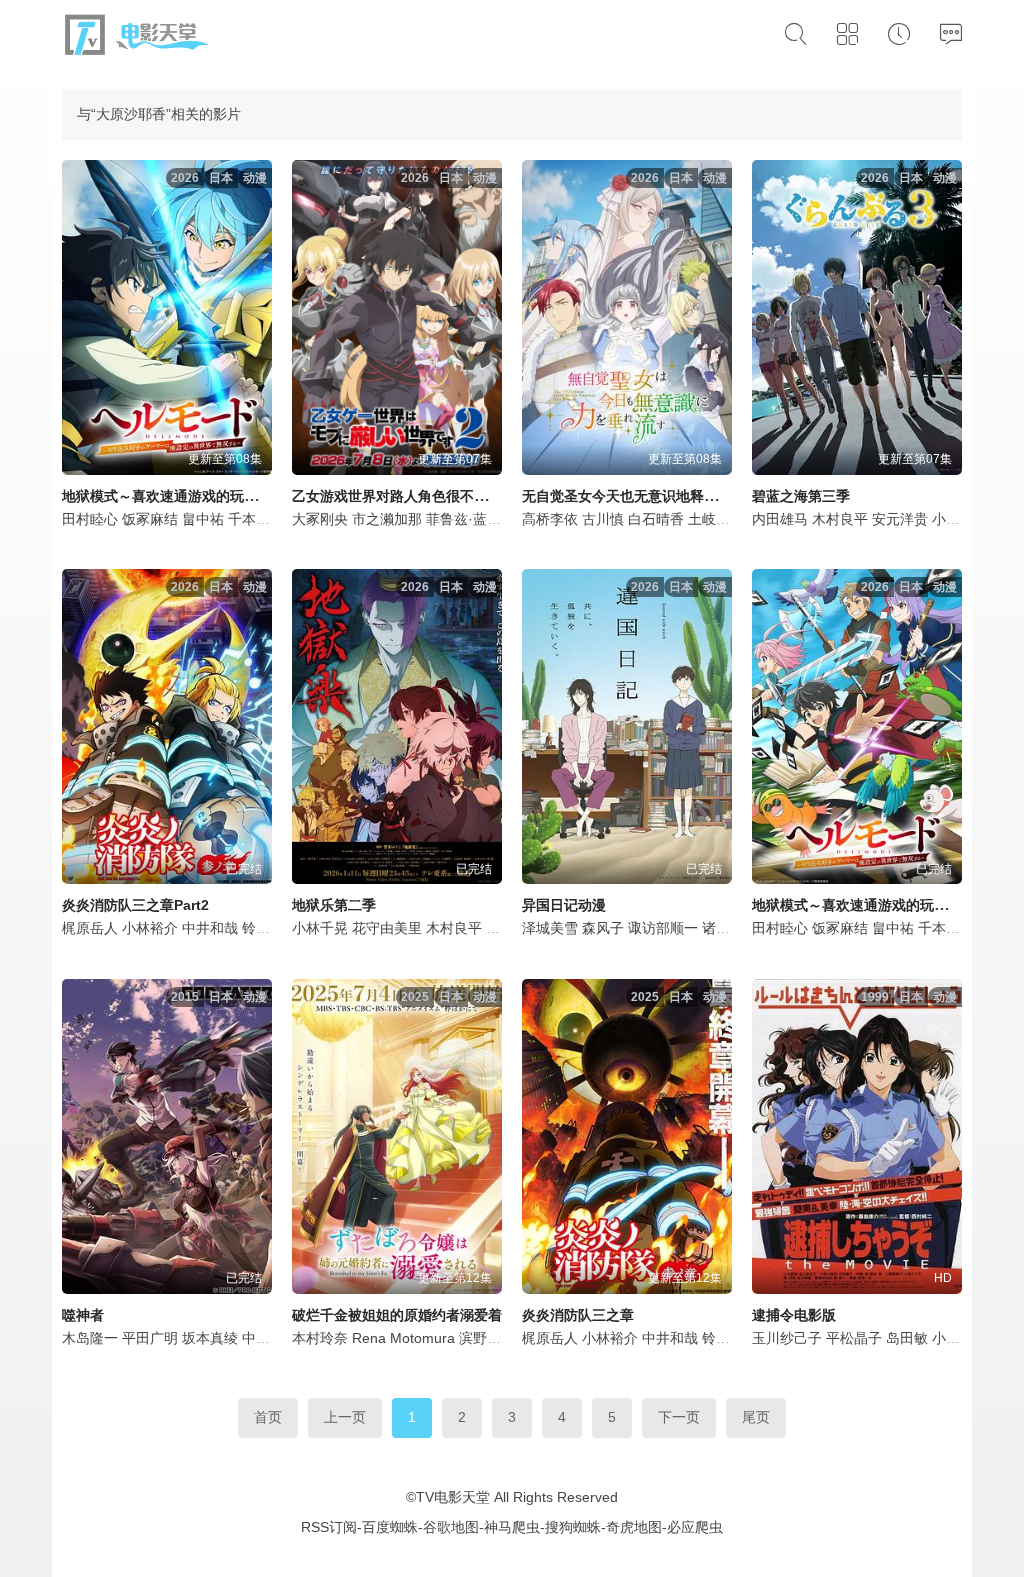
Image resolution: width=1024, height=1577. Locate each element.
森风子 (603, 928)
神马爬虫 (512, 1527)
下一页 (679, 1417)
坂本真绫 (210, 1338)
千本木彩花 (263, 519)
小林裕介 (150, 928)
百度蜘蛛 (390, 1527)
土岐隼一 (716, 519)
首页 (268, 1417)
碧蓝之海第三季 (801, 496)
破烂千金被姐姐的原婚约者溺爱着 (397, 1315)
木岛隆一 (90, 1338)
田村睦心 (90, 519)
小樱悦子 (960, 1338)
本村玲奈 (320, 1338)
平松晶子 (854, 1338)
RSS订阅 (329, 1527)
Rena (369, 1338)
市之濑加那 (387, 519)
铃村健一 (270, 928)
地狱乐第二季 (334, 905)
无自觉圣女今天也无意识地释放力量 (634, 496)
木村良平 (840, 519)
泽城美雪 (550, 928)
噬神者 (83, 1315)
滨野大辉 (487, 1338)
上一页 (345, 1417)
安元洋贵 (900, 519)
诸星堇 (723, 928)
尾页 (756, 1417)
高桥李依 (550, 519)
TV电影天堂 (453, 1497)
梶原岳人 (90, 928)
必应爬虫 (695, 1527)
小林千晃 (320, 928)
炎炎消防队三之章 (578, 1315)
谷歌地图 (451, 1527)
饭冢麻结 (150, 519)
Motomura (422, 1338)
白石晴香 (656, 519)
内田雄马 (780, 519)
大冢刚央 (320, 519)
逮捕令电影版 (794, 1315)
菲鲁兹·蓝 (456, 519)
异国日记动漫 (564, 905)
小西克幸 (960, 519)
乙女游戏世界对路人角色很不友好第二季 (418, 496)
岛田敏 (907, 1338)
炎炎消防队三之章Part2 (135, 905)
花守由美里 (387, 928)
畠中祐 (203, 519)
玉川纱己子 (787, 1338)
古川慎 (603, 519)
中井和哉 (210, 928)
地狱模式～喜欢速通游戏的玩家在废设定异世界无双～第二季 (251, 496)
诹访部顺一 (663, 928)
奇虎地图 (634, 1527)
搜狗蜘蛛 (573, 1527)
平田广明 (150, 1338)
